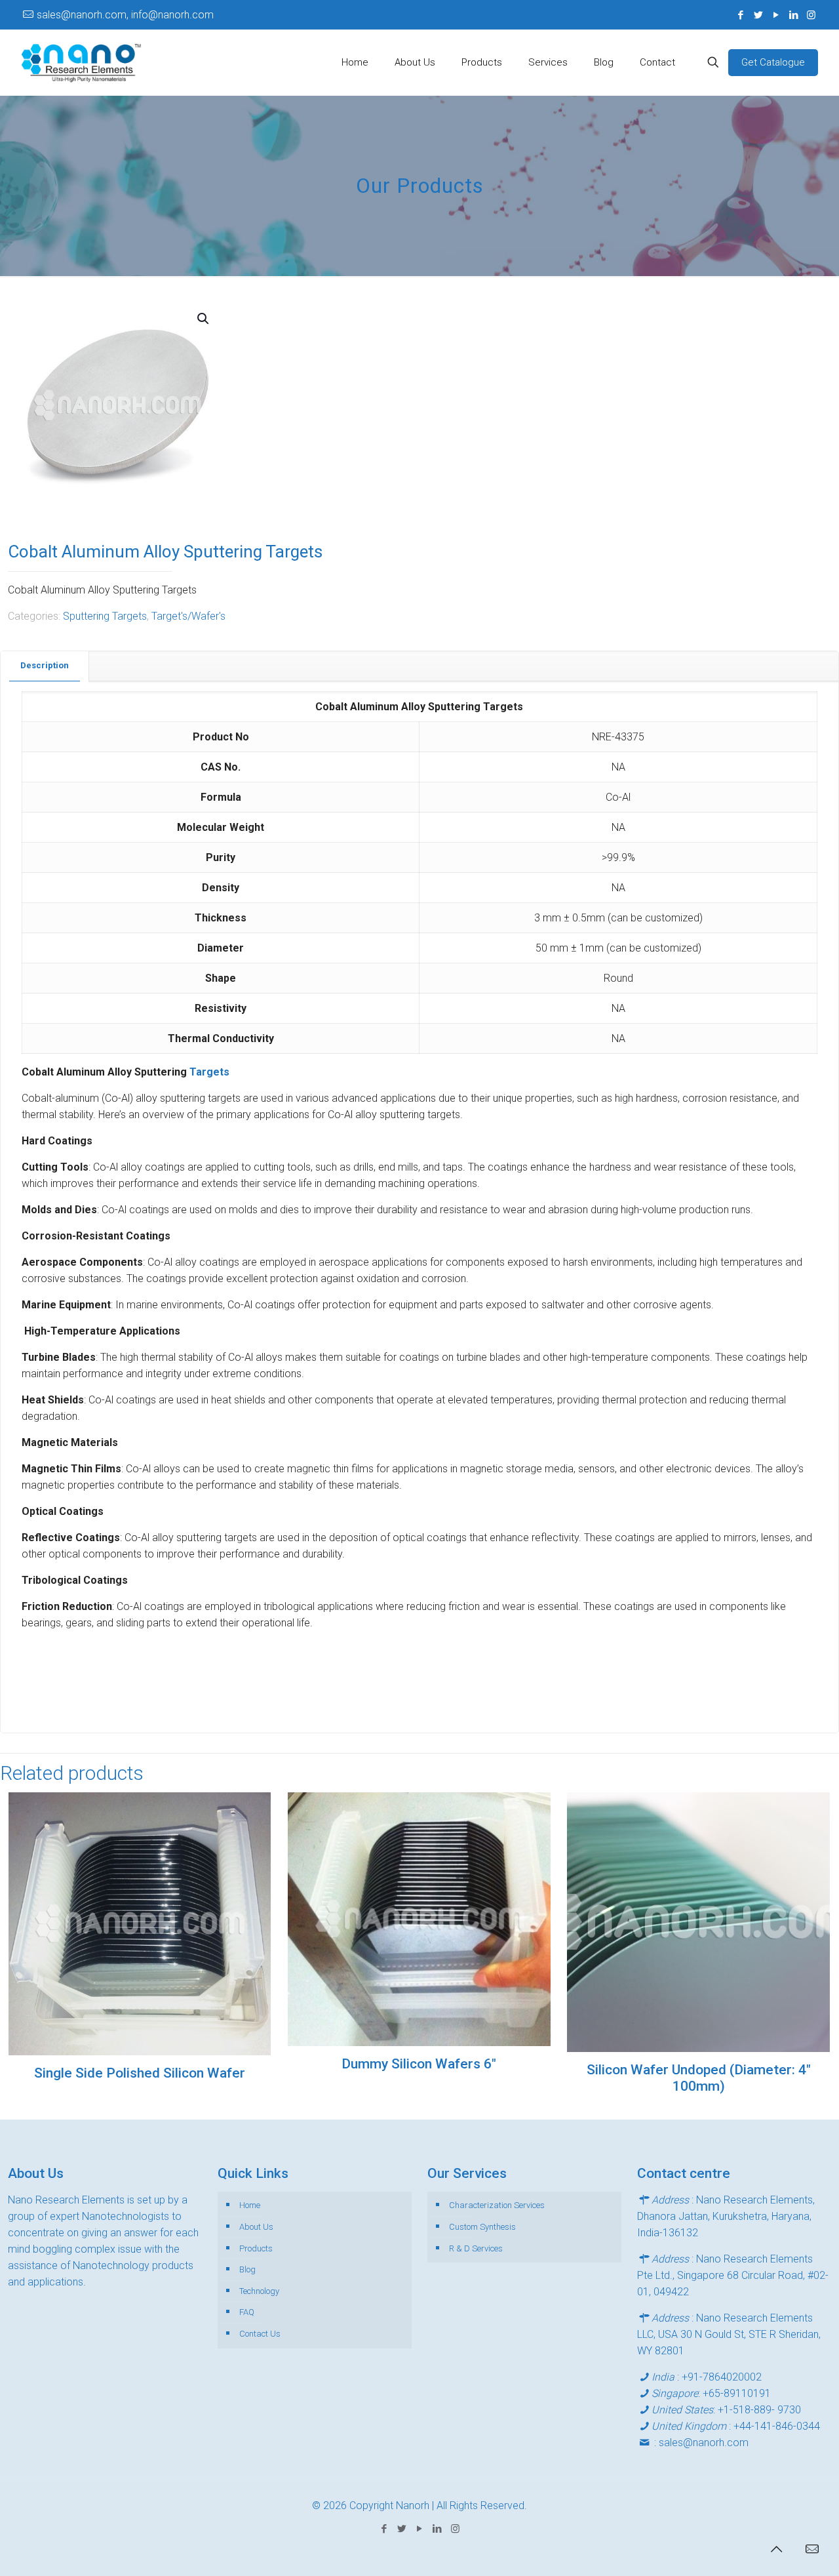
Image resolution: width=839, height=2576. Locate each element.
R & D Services (476, 2248)
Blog (247, 2269)
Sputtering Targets (105, 616)
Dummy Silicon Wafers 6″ (419, 2064)
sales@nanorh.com (704, 2443)
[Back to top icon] (776, 2549)
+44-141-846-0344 (777, 2426)
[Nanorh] (81, 62)
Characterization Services (497, 2205)
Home (250, 2205)
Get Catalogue (773, 62)
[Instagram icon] (811, 15)
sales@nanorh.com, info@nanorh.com (125, 15)
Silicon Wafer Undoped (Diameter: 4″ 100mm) (699, 2078)
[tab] (45, 666)
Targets (209, 1072)
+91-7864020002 (722, 2377)
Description (45, 665)
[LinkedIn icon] (793, 15)
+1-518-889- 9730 (759, 2410)
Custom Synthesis (482, 2227)
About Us (256, 2227)
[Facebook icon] (740, 15)
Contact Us (260, 2334)
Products (256, 2248)
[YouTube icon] (776, 15)
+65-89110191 (737, 2393)
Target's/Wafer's (188, 616)
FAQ (247, 2312)
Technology (259, 2291)
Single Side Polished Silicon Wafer (140, 2073)
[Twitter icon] (758, 15)
